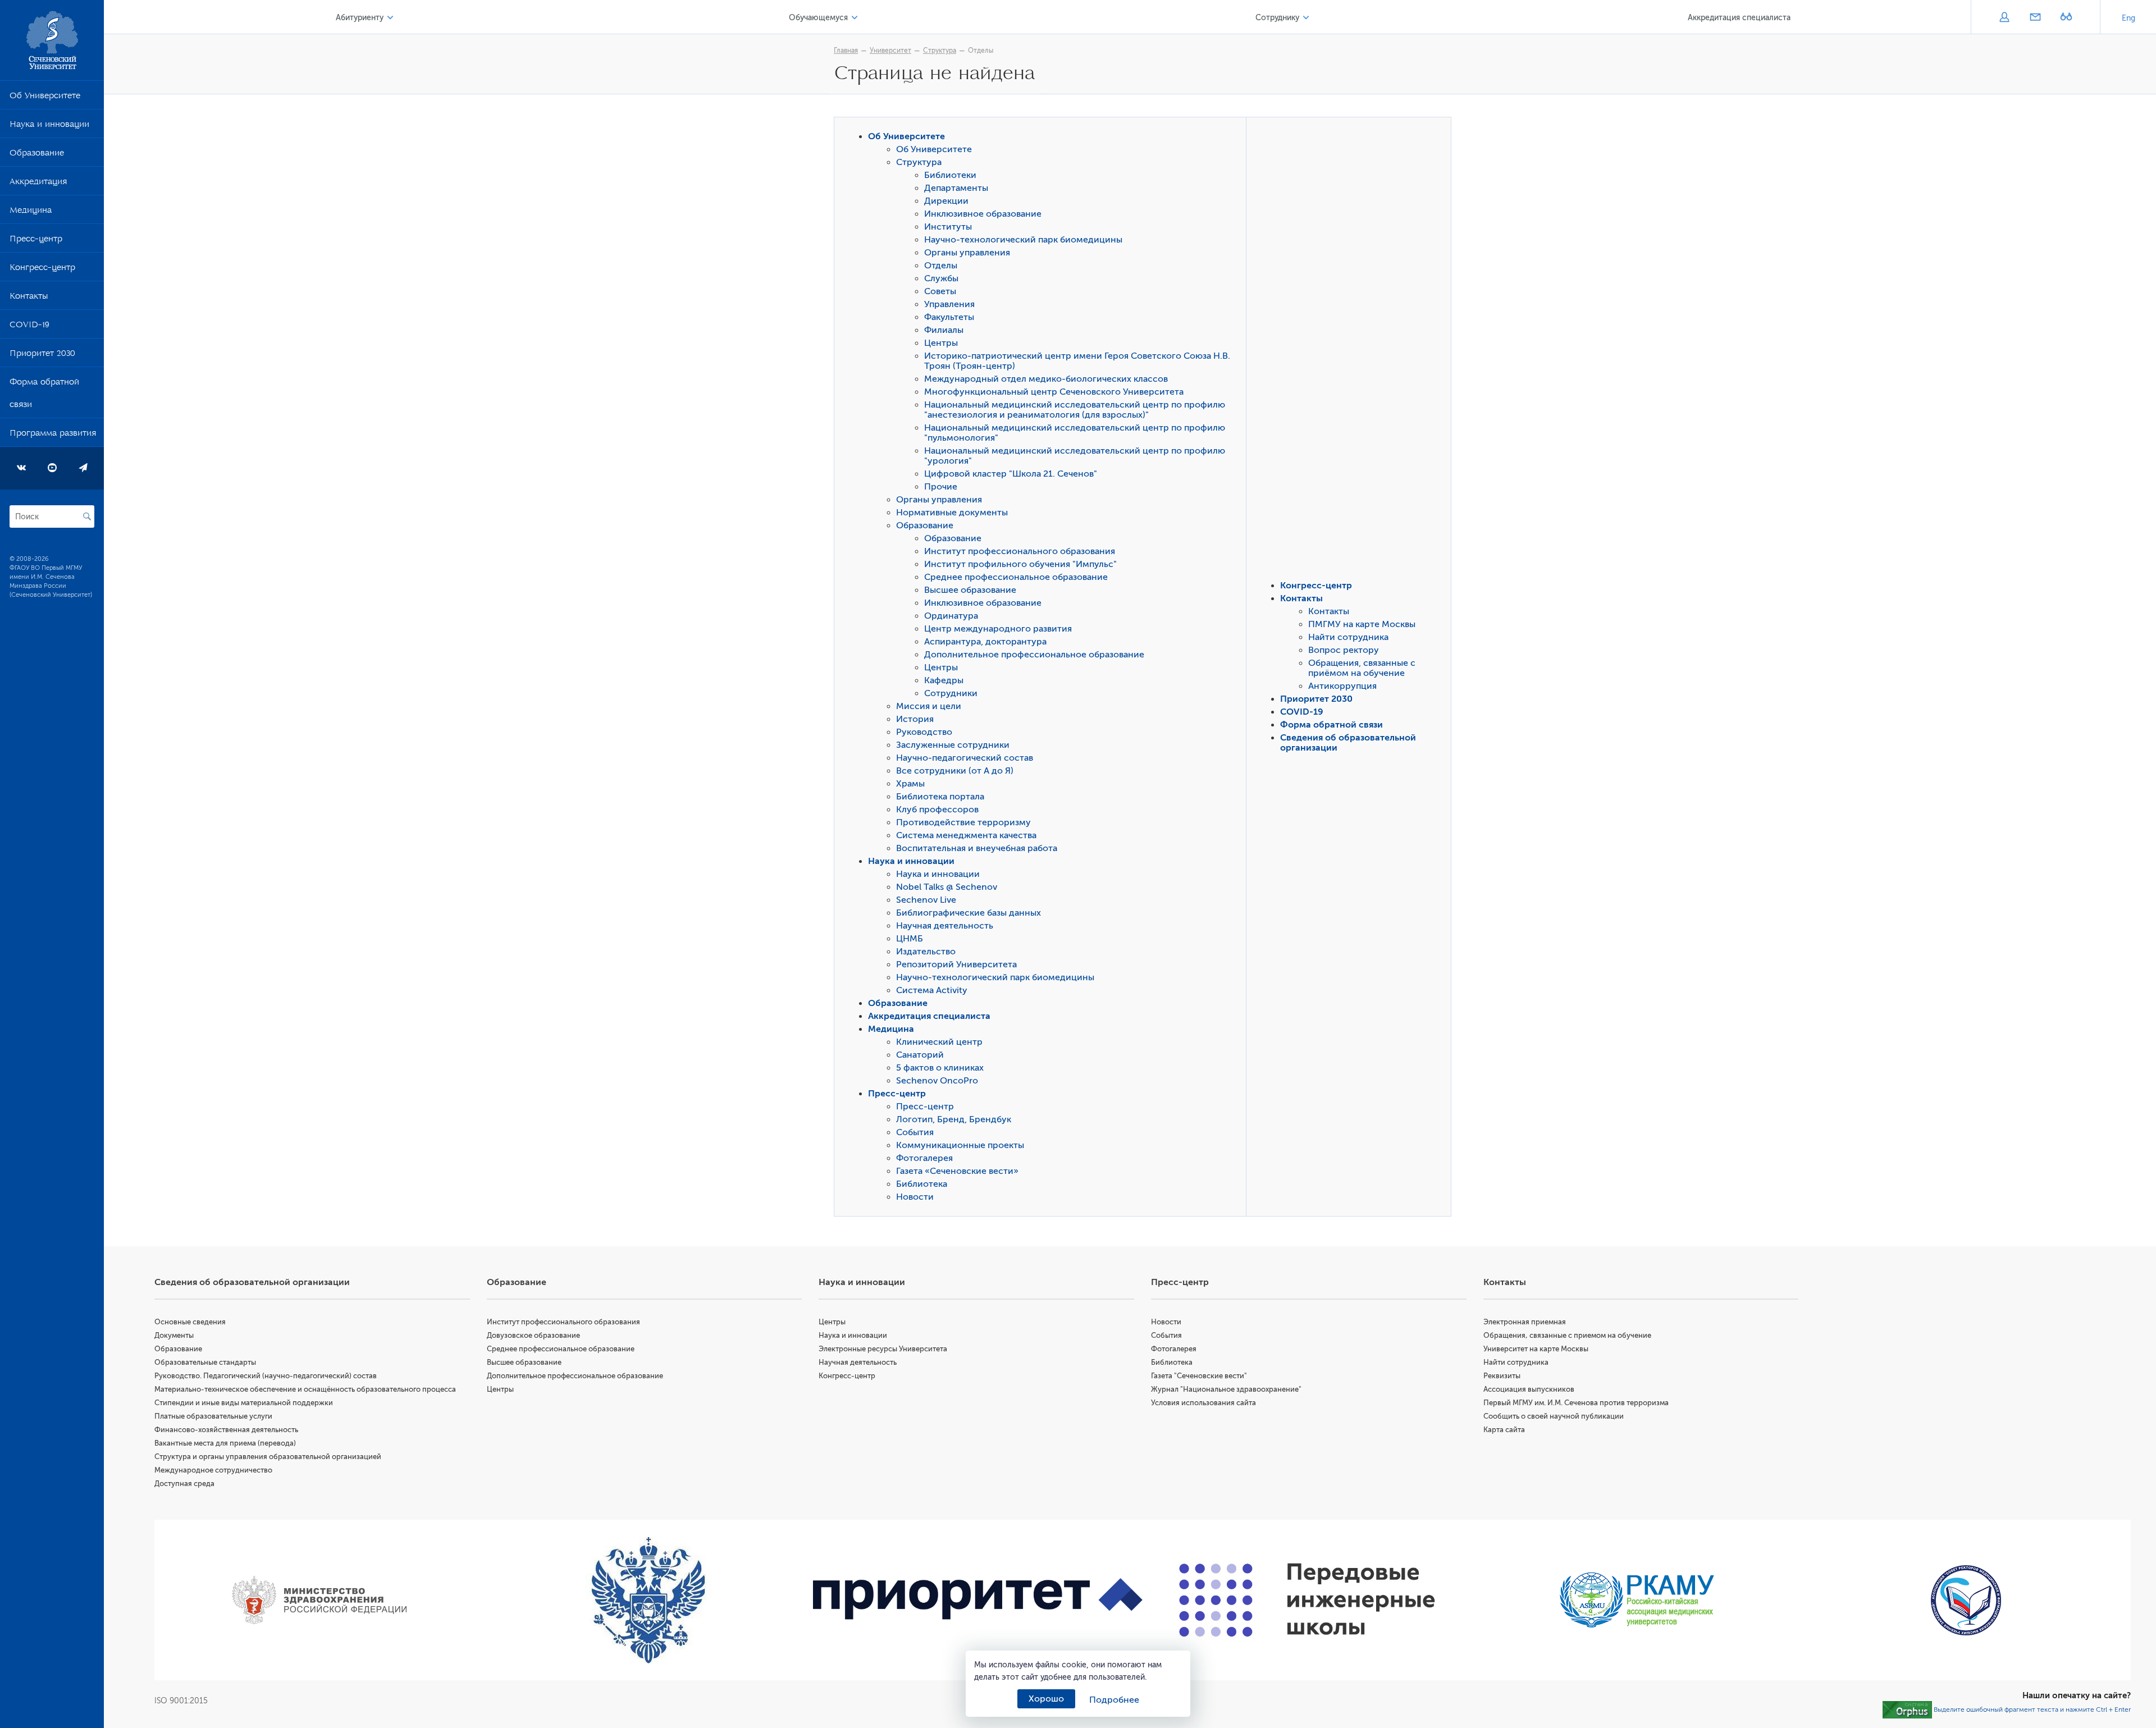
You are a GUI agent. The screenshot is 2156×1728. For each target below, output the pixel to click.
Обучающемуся (818, 18)
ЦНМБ (910, 939)
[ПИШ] (1307, 1600)
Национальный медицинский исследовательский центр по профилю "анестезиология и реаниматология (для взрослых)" (1075, 410)
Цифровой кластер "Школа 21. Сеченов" (1011, 474)
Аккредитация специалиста (1739, 18)
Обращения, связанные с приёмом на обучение (1362, 668)
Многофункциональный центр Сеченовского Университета (1054, 392)
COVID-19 (29, 327)
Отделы (981, 51)
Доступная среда (184, 1484)
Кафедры (944, 680)
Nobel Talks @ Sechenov (947, 887)
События (915, 1132)
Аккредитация (38, 184)
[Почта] (2035, 18)
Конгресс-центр (42, 269)
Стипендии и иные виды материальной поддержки (244, 1403)
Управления (949, 304)
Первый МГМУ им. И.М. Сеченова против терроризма (1576, 1403)
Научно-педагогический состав (965, 758)
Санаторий (920, 1055)
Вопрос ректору (1344, 650)
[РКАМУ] (1637, 1600)
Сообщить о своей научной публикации (1554, 1416)
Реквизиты (1502, 1376)
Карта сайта (1504, 1430)
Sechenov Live (926, 900)
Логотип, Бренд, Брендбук (954, 1119)
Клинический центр (939, 1042)
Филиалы (944, 330)
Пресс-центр (36, 241)
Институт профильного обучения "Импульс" (1020, 564)
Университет (890, 51)
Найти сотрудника (1348, 637)
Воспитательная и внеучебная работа (977, 848)
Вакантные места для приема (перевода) (225, 1443)
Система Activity (932, 990)
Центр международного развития (998, 629)
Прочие (941, 487)
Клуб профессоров (937, 810)
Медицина (31, 212)
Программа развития (53, 435)
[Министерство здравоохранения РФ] (319, 1600)
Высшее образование (970, 590)
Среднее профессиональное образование (1016, 577)
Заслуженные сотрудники (953, 745)
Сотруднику (1277, 18)
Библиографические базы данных (969, 913)
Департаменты (956, 188)
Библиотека (922, 1184)
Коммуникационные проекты (960, 1145)
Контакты (29, 298)
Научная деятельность (945, 926)
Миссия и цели (929, 706)
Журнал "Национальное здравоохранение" (1226, 1389)
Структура (940, 51)
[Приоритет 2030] (978, 1600)
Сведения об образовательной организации (252, 1282)
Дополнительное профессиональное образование (1034, 655)
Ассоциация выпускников (1529, 1389)
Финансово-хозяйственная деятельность (226, 1430)
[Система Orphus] (1907, 1709)
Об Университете (45, 98)
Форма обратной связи (44, 395)
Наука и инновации (49, 126)
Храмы (910, 784)
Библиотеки (950, 175)
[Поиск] (87, 516)
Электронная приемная (1525, 1322)
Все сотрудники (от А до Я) (955, 771)
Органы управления (967, 253)
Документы (174, 1335)
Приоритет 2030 (42, 355)
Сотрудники (951, 693)
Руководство (924, 732)
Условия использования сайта (1203, 1403)
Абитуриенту (360, 18)
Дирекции (946, 201)
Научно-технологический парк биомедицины (1023, 240)
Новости (915, 1197)
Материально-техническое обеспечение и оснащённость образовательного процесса (305, 1389)
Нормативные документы (952, 513)
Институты (948, 227)
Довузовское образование (533, 1335)
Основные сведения (190, 1322)
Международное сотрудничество (213, 1470)
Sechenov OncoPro (937, 1081)
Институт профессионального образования (1020, 551)
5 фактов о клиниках (940, 1068)
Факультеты (949, 317)
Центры (941, 343)
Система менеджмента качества (966, 835)
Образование (37, 155)
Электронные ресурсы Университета (883, 1349)
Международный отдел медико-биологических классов (1046, 379)
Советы (940, 291)
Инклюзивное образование (983, 214)
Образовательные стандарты (205, 1362)
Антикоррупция (1342, 686)
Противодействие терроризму (963, 822)
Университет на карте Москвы (1536, 1349)
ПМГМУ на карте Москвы (1362, 624)
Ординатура (951, 616)
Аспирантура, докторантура (985, 642)
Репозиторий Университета (956, 964)
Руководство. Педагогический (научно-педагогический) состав (266, 1376)
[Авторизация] (2004, 18)
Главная (846, 51)
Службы (941, 278)
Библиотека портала (940, 797)
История (915, 719)
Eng (2128, 18)
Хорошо (1046, 1699)
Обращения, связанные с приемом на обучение (1567, 1335)
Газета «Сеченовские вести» (957, 1171)
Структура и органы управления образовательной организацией (268, 1457)
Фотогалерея (924, 1158)
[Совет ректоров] (1966, 1600)
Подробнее (1114, 1700)
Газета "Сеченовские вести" (1199, 1376)
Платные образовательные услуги (213, 1416)
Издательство (926, 952)
